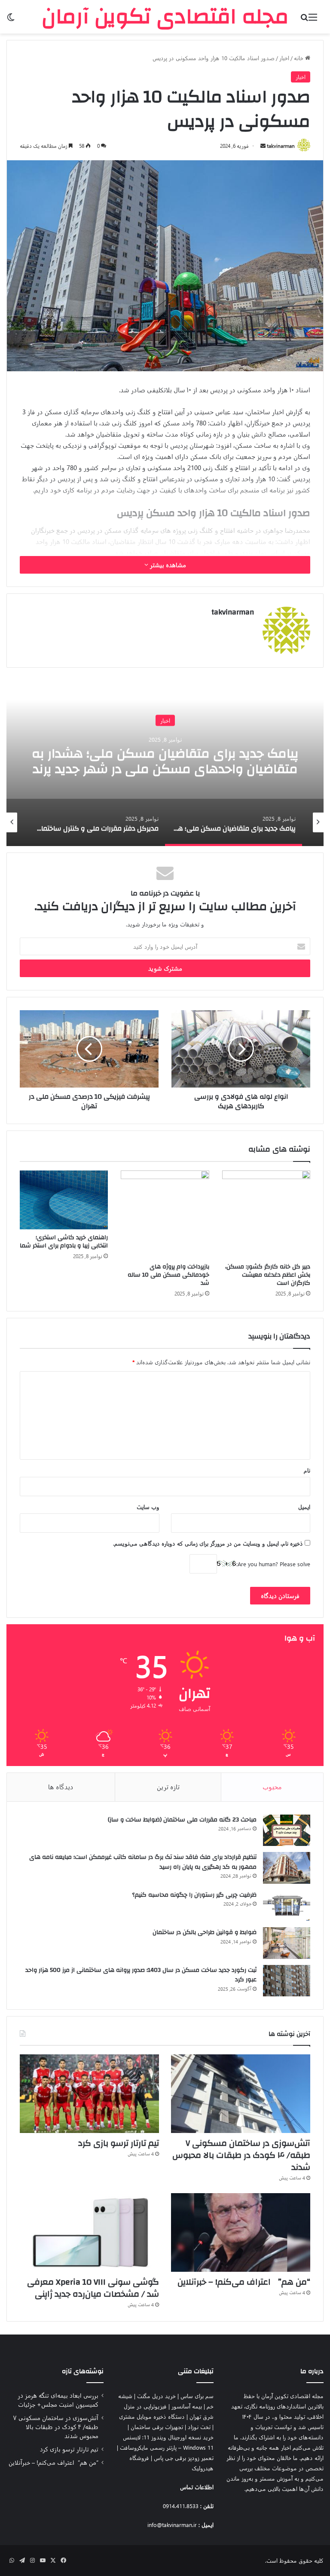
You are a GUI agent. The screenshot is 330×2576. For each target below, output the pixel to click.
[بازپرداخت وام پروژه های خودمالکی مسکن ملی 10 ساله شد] (165, 1215)
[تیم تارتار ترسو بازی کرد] (89, 2094)
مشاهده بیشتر (167, 565)
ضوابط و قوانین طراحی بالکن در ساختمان (205, 1932)
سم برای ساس (197, 2396)
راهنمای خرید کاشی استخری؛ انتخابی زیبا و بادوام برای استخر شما (64, 1242)
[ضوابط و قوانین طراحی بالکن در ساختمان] (287, 1943)
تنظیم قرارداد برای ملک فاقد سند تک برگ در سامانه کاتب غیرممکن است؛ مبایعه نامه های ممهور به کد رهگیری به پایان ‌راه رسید (143, 1862)
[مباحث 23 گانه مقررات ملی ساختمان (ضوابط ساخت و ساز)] (287, 1830)
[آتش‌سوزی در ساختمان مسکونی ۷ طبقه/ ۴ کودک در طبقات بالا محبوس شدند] (241, 2094)
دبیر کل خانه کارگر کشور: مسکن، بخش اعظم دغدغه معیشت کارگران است (268, 1275)
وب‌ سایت (148, 1507)
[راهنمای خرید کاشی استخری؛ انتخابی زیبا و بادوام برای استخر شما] (64, 1200)
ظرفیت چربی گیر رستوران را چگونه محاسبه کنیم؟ (194, 1895)
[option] (165, 760)
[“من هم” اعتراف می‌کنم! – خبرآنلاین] (241, 2232)
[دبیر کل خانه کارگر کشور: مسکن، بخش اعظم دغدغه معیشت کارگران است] (266, 1215)
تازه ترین (168, 1787)
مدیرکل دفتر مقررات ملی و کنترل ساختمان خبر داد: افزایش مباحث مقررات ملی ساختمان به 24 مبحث (165, 769)
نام (307, 1470)
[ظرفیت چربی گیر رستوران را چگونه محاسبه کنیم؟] (287, 1906)
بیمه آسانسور (187, 2406)
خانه (299, 58)
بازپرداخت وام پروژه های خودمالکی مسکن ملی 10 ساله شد (168, 1275)
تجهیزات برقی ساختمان (157, 2427)
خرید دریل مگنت (156, 2396)
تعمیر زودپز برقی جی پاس (184, 2458)
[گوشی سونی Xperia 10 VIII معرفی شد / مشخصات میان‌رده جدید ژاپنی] (89, 2232)
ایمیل (304, 1507)
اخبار (284, 58)
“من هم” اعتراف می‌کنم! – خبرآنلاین (244, 2282)
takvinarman (281, 146)
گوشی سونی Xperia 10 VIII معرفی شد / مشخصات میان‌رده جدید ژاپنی (93, 2288)
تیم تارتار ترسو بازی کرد (119, 2143)
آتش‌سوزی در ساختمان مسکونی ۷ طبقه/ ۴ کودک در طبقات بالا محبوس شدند (241, 2155)
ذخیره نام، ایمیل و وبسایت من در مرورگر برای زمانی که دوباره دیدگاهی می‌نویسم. (208, 1543)
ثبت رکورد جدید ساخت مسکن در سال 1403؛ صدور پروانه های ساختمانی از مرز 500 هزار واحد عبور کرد (141, 1975)
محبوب (272, 1787)
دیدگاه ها (61, 1787)
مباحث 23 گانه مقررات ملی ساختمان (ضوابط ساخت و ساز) (182, 1820)
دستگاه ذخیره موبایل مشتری (152, 2416)
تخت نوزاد (199, 2427)
